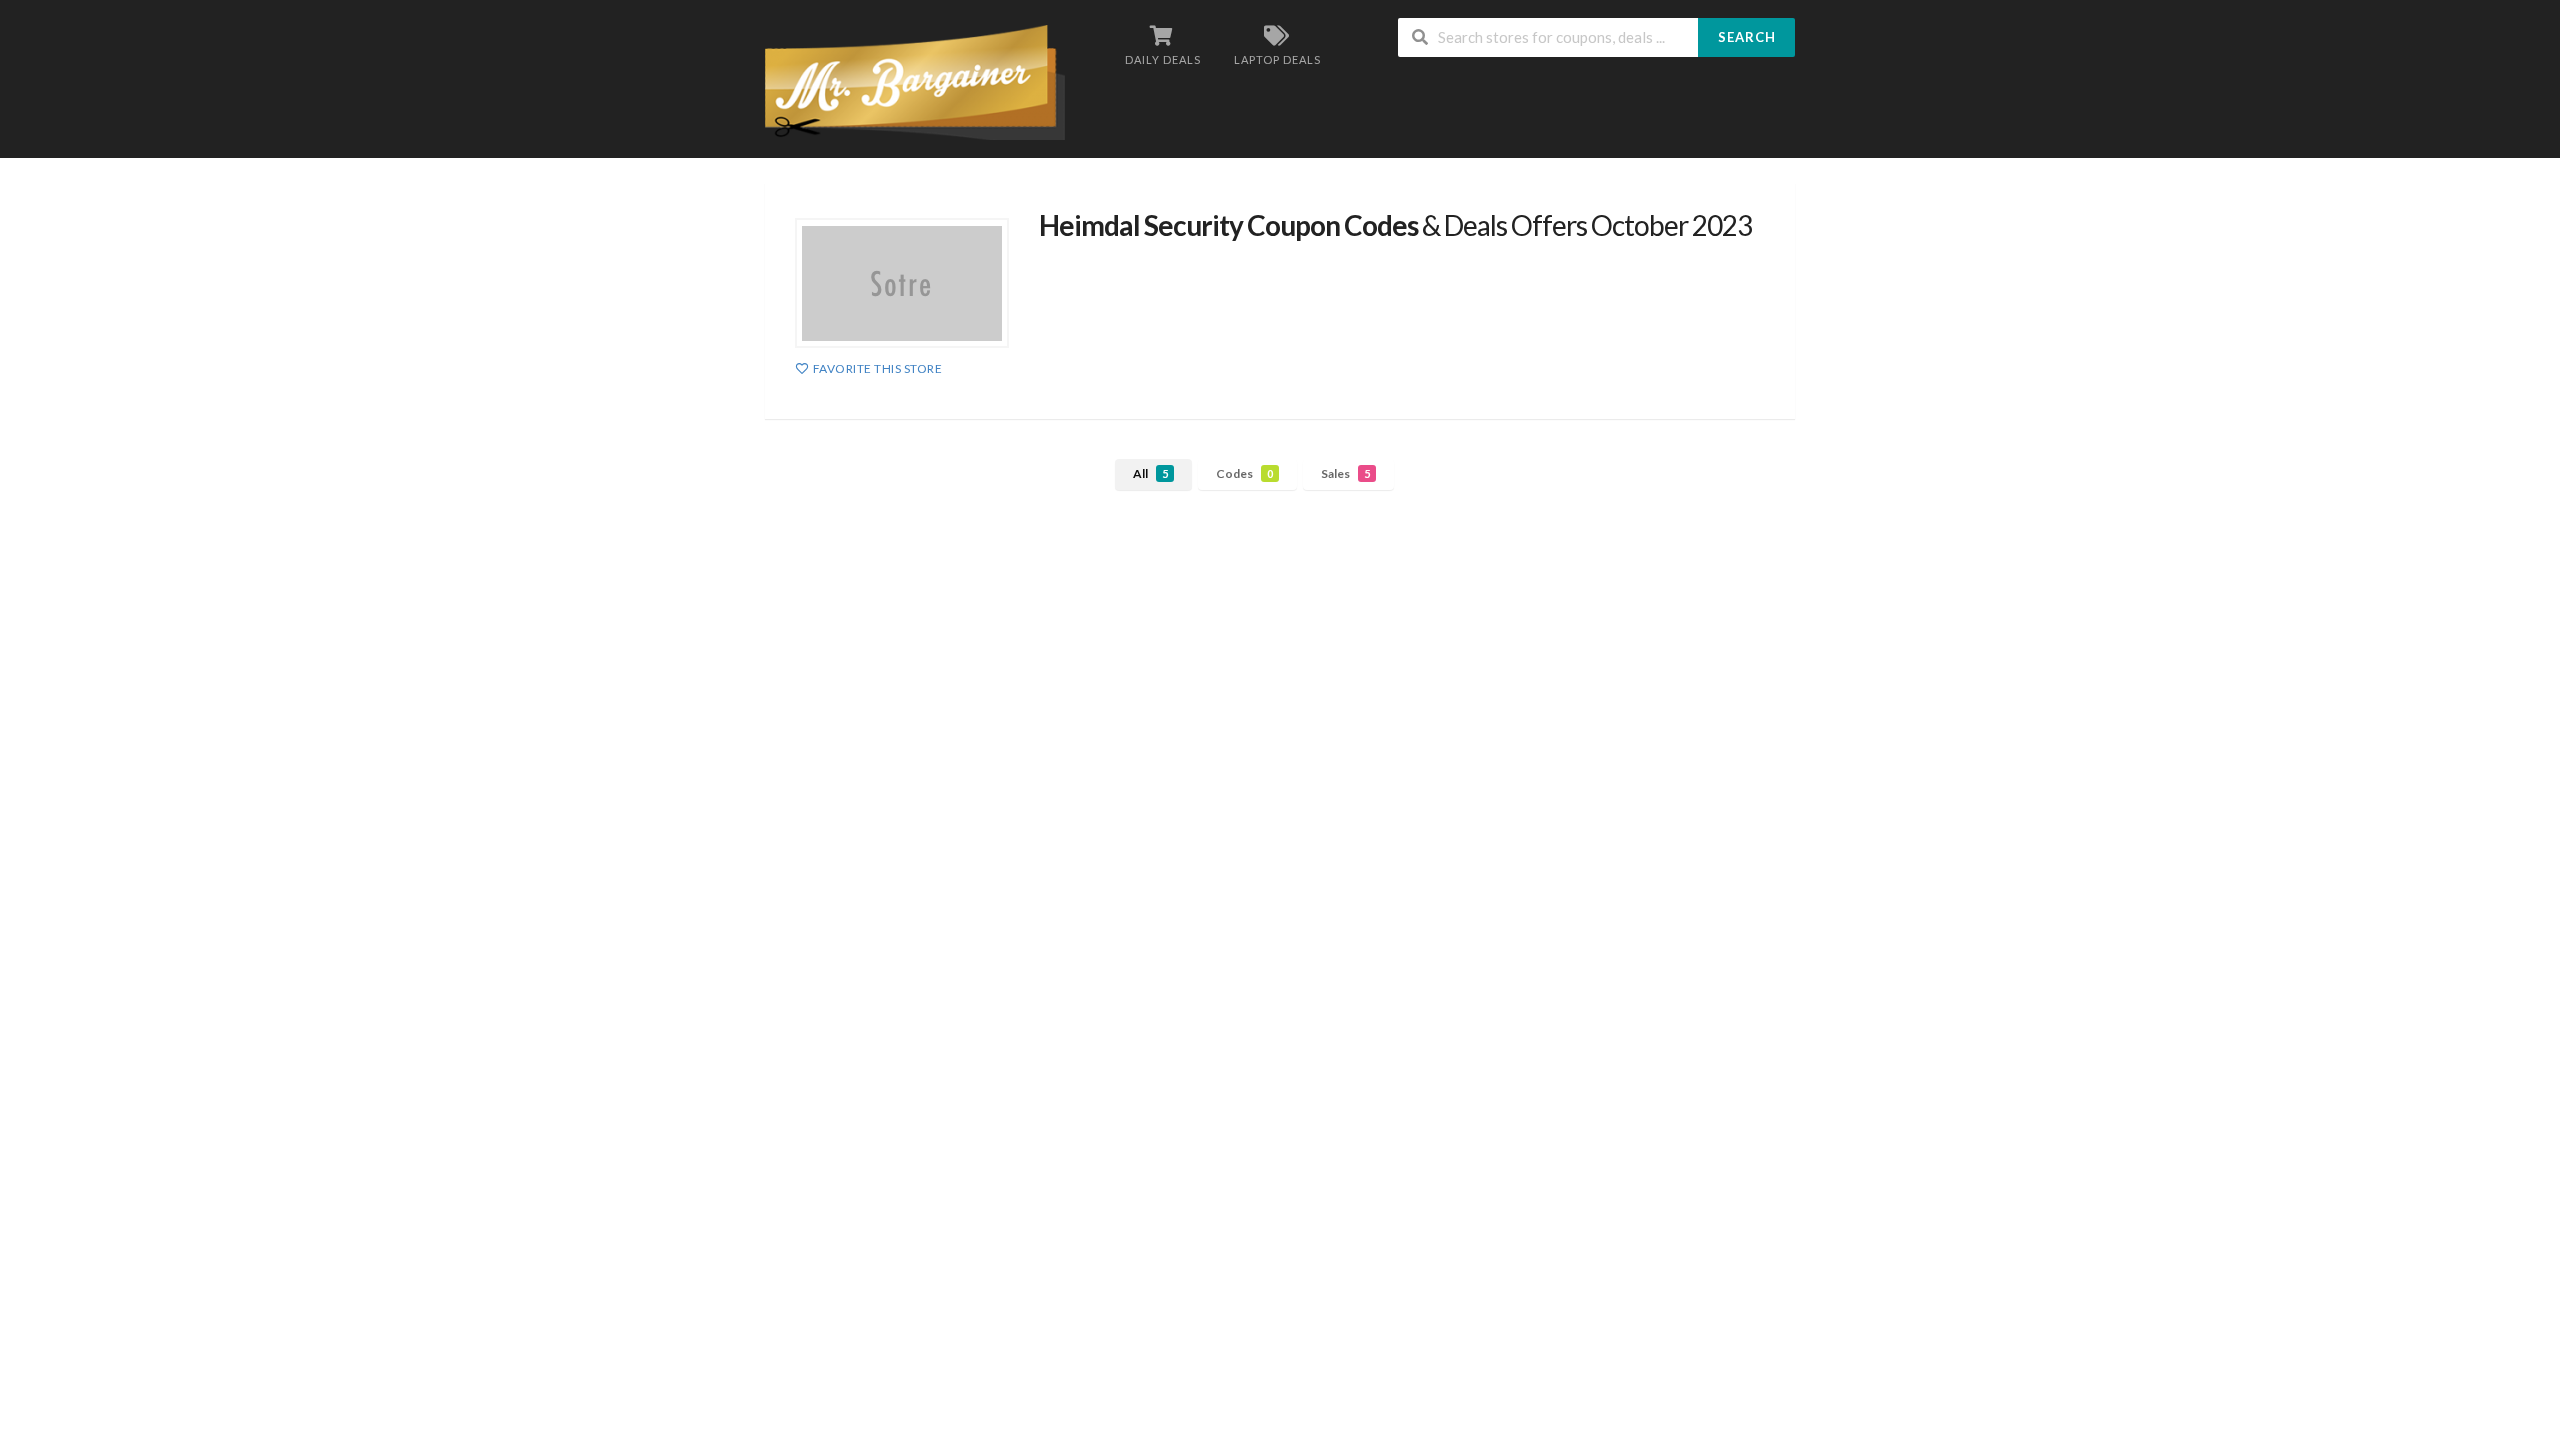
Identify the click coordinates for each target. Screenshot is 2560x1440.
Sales (1345, 473)
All (1150, 473)
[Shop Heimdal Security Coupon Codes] (902, 283)
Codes (1244, 473)
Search (1747, 37)
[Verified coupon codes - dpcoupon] (915, 80)
